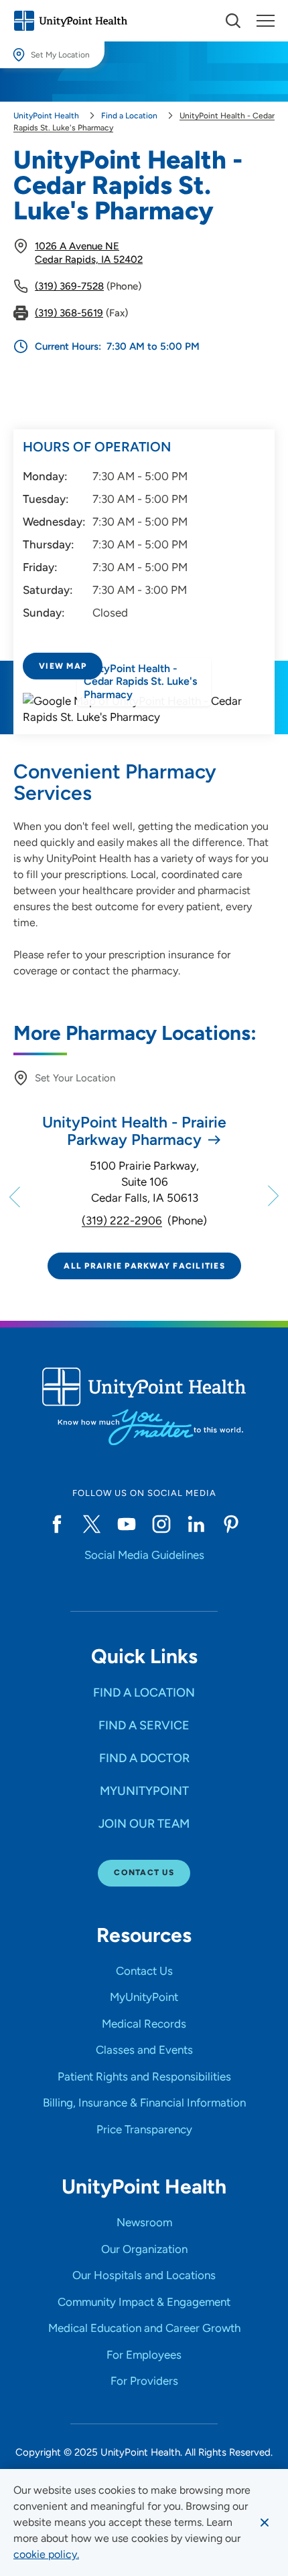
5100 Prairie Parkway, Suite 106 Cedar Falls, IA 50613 (144, 1182)
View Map (63, 666)
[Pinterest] (231, 1524)
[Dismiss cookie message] (265, 2523)
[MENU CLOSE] (266, 21)
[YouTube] (127, 1524)
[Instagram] (161, 1524)
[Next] (272, 1196)
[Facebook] (57, 1524)
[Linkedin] (196, 1524)
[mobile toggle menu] (233, 21)
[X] (92, 1524)
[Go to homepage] (70, 21)
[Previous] (16, 1196)
